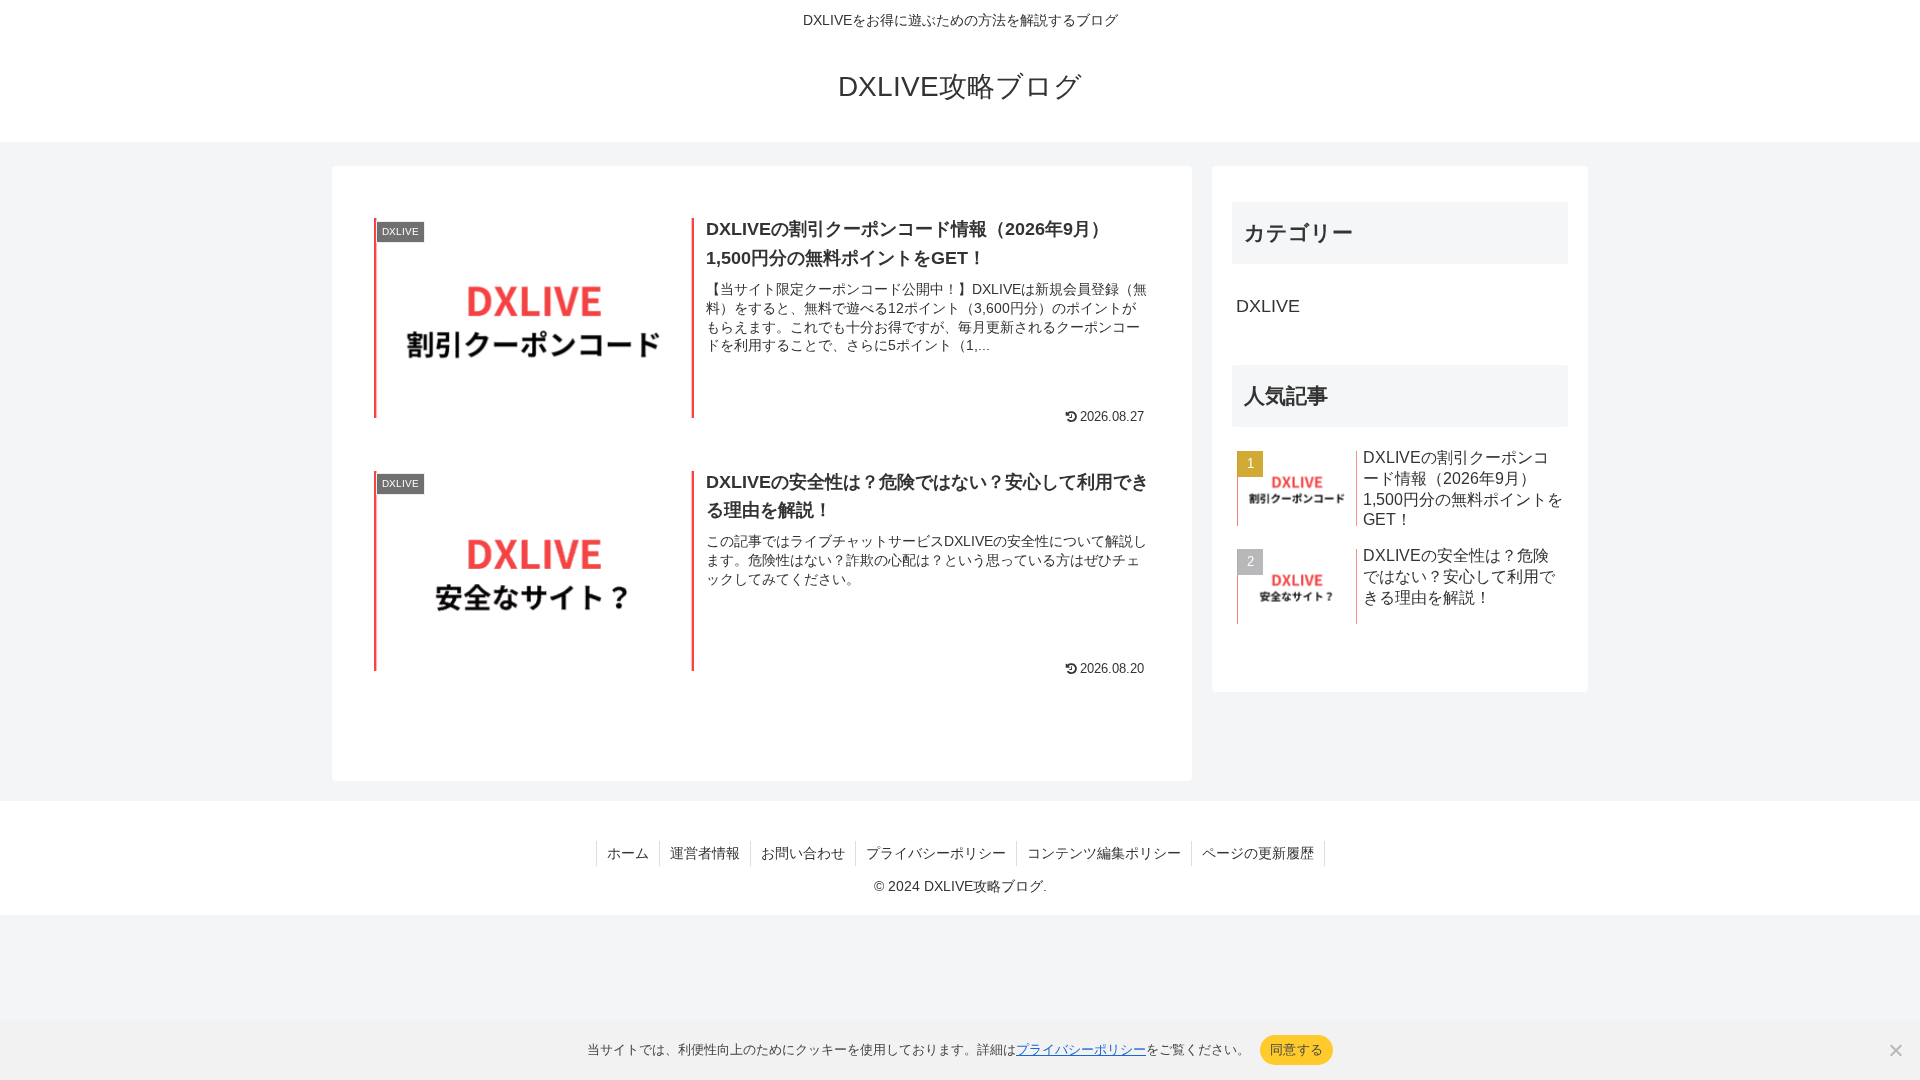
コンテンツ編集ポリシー (1104, 853)
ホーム (628, 853)
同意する (1296, 1049)
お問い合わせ (803, 853)
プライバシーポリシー (936, 853)
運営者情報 (705, 853)
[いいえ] (1895, 1050)
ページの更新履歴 (1258, 853)
